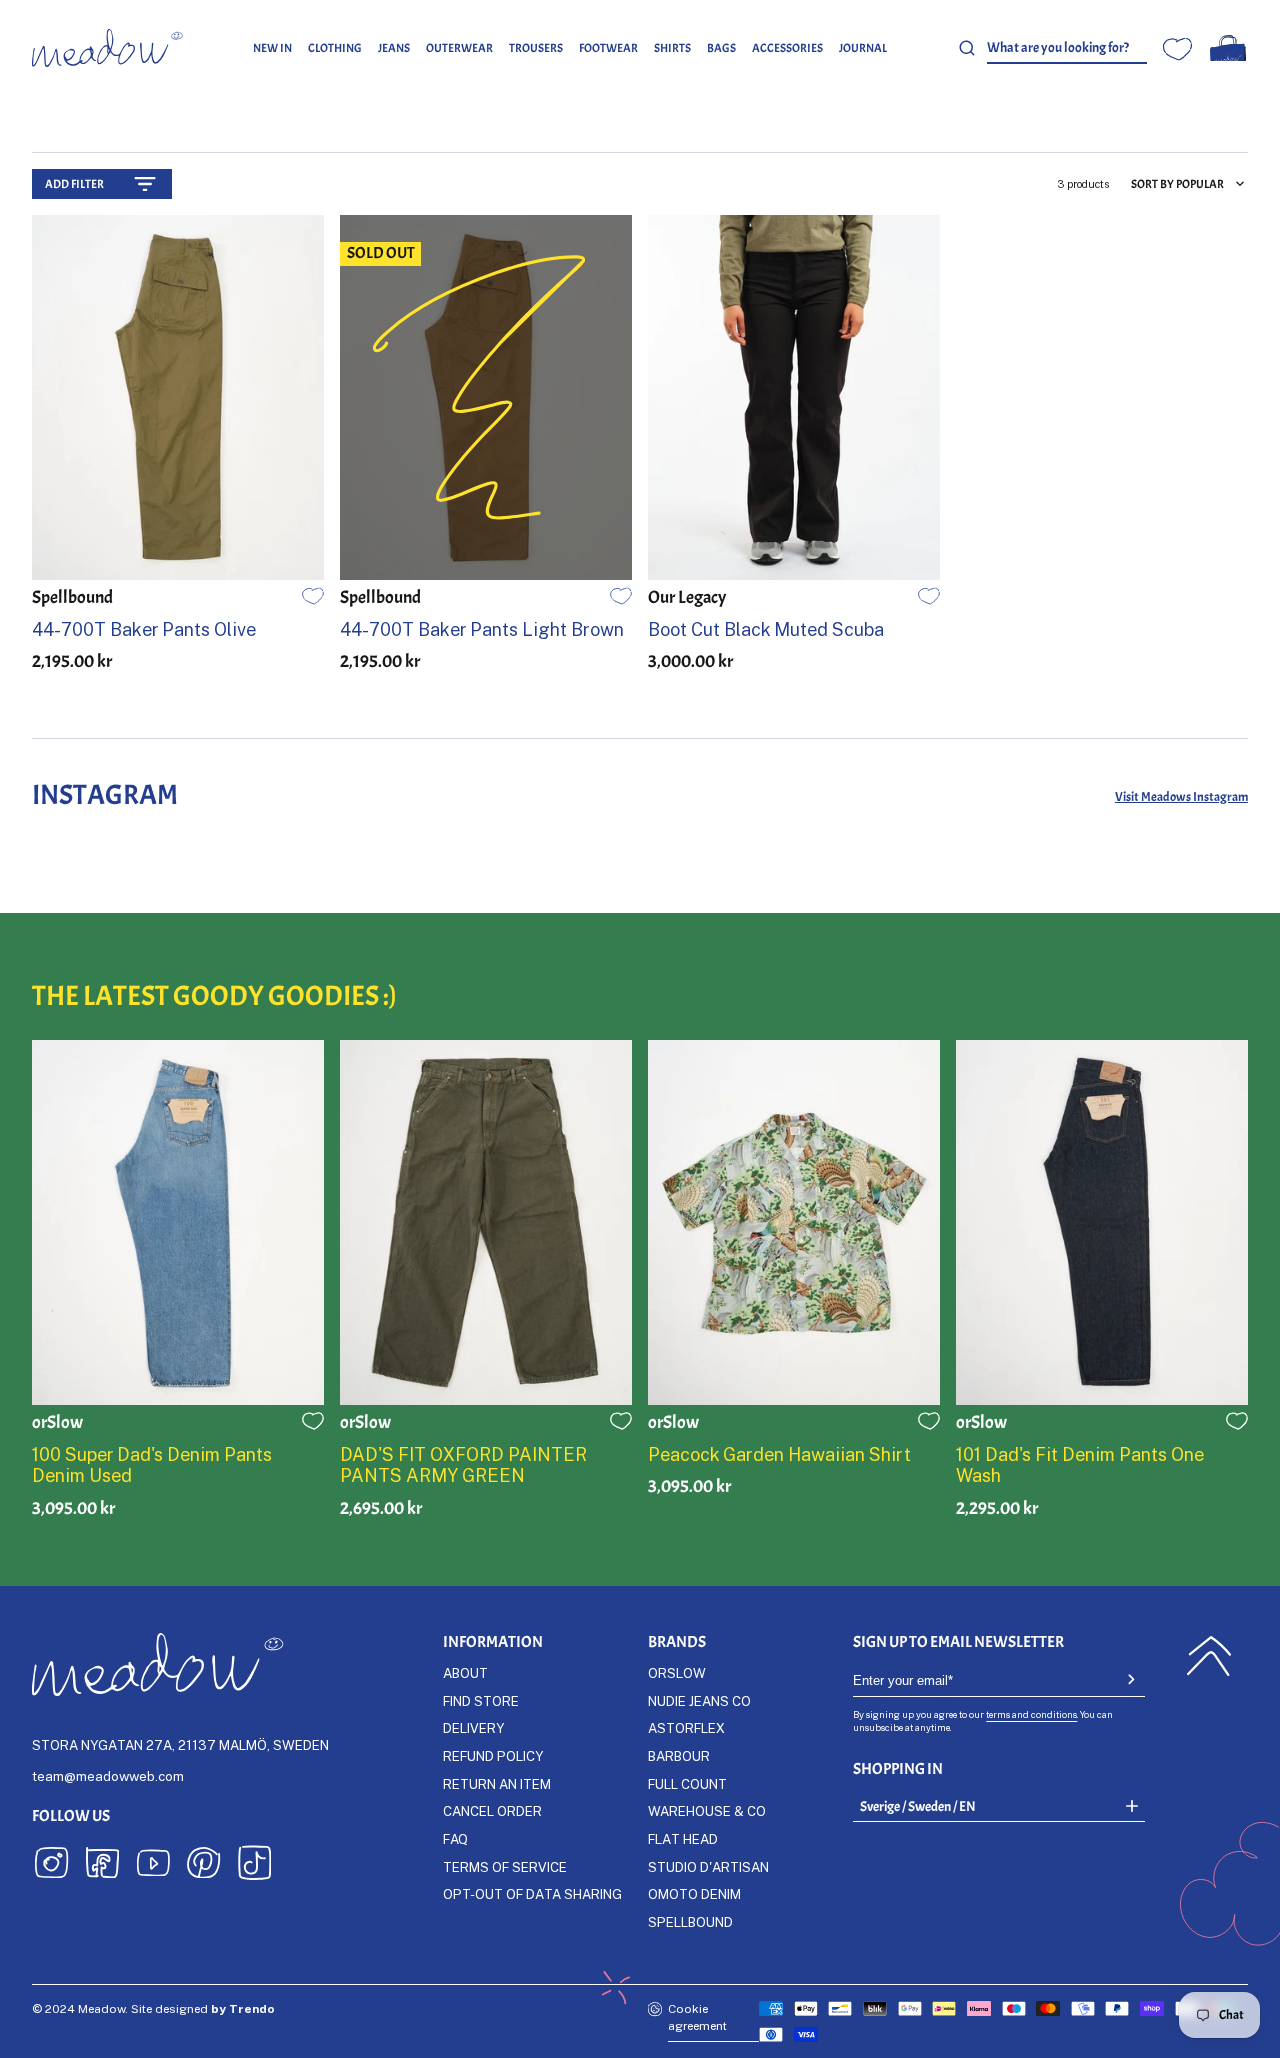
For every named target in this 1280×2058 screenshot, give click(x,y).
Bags (721, 48)
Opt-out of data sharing (532, 1894)
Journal (863, 48)
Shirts (672, 48)
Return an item (497, 1784)
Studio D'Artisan (708, 1867)
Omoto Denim (694, 1894)
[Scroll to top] (1209, 1656)
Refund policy (493, 1756)
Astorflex (686, 1728)
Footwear (608, 48)
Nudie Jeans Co (699, 1701)
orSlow (677, 1673)
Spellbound (690, 1922)
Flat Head (683, 1839)
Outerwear (459, 48)
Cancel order (492, 1811)
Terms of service (505, 1867)
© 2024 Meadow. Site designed (153, 2008)
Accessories (787, 48)
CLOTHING (335, 48)
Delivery (473, 1728)
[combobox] (1067, 48)
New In (272, 48)
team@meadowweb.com (108, 1776)
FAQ (455, 1839)
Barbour (679, 1756)
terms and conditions (1031, 1714)
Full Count (687, 1784)
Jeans (394, 48)
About (465, 1673)
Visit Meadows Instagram (1181, 796)
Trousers (536, 48)
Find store (481, 1701)
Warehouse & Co (707, 1811)
